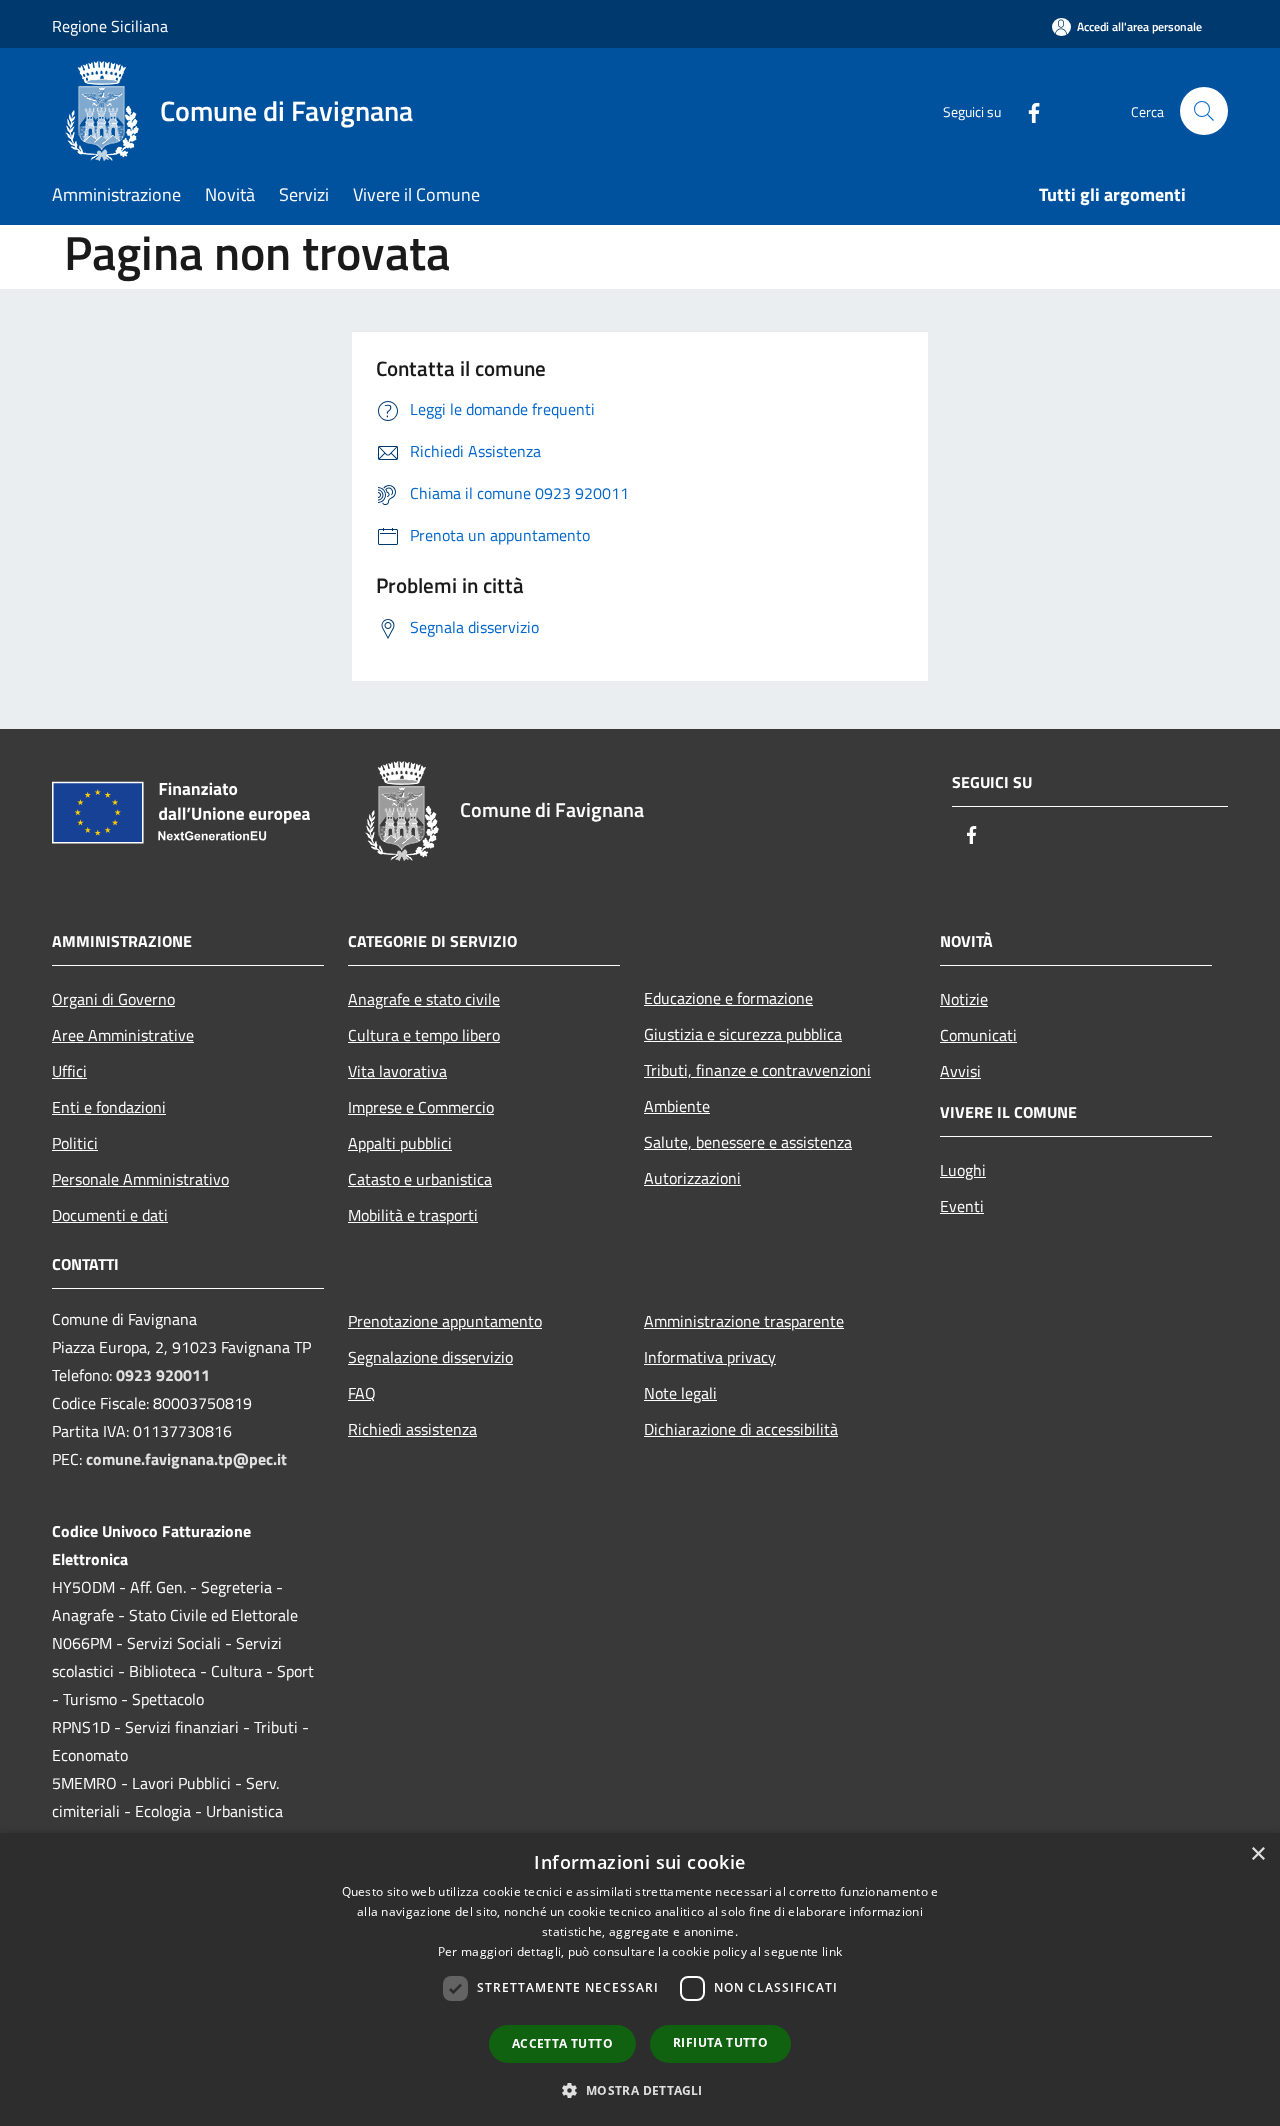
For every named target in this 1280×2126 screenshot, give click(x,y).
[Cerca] (1204, 111)
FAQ (362, 1393)
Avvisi (960, 1071)
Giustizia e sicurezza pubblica (743, 1034)
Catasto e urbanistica (420, 1179)
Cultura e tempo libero (424, 1035)
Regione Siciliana (110, 26)
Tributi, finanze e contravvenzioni (757, 1070)
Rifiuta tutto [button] (720, 2042)
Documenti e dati (110, 1215)
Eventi (962, 1206)
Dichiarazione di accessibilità (741, 1429)
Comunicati (978, 1035)
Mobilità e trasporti (413, 1215)
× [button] (1257, 1854)
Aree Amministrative (123, 1035)
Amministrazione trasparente (744, 1321)
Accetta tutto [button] (562, 2043)
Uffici (69, 1071)
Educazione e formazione (728, 998)
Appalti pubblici (400, 1143)
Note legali (680, 1393)
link (832, 1951)
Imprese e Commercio (421, 1107)
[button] (639, 2090)
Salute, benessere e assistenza (748, 1142)
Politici (75, 1143)
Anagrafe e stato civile (424, 999)
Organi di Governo (113, 999)
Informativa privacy (710, 1357)
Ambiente (677, 1106)
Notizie (964, 999)
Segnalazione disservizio (430, 1357)
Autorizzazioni (692, 1178)
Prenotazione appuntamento (445, 1321)
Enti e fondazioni (109, 1107)
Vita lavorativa (397, 1071)
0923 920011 (163, 1375)
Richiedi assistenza (412, 1429)
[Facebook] (1026, 110)
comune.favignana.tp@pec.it (186, 1459)
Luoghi (963, 1170)
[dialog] (640, 1979)
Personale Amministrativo (140, 1179)
